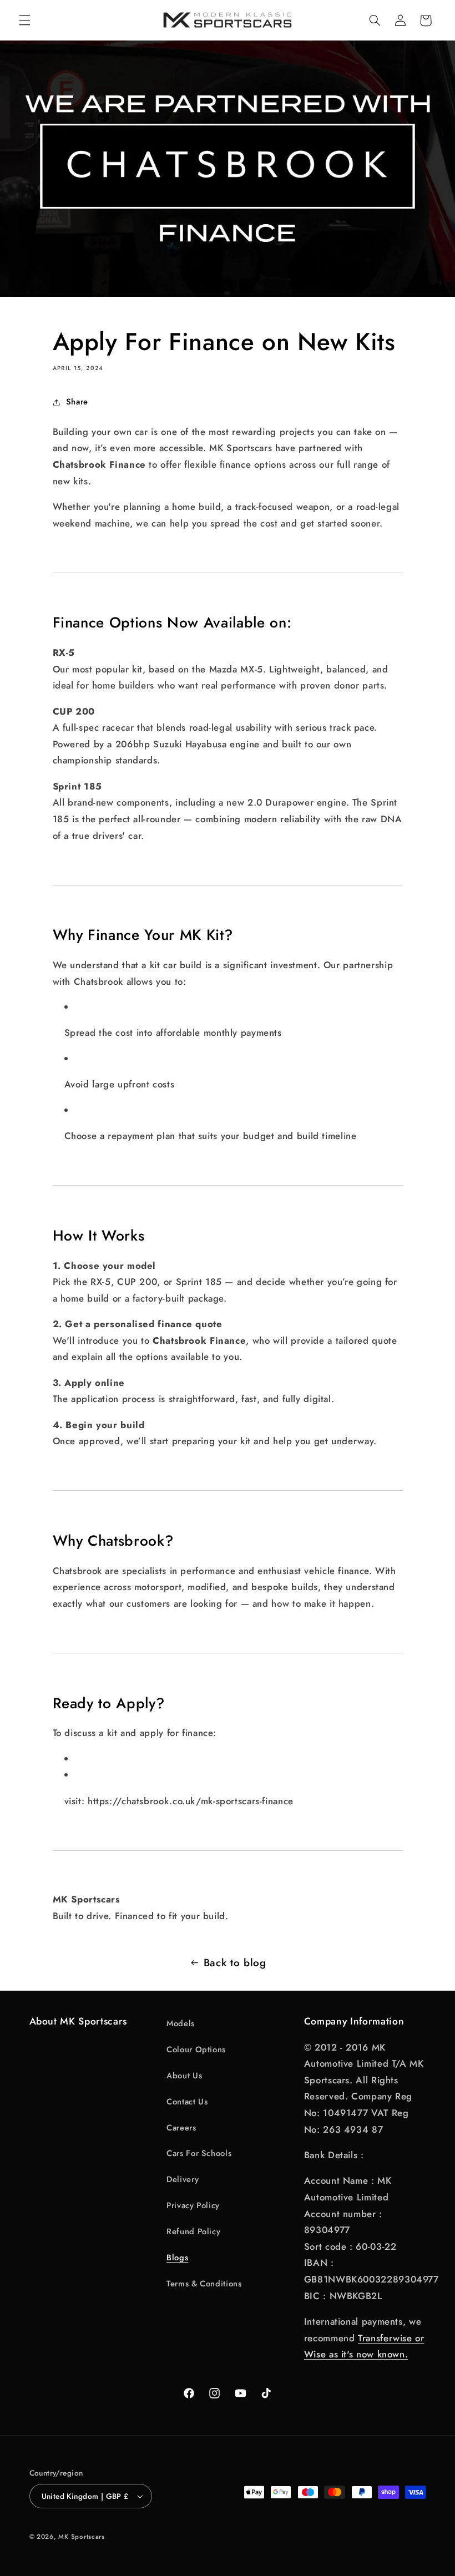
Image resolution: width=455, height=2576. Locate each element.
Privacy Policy (193, 2205)
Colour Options (196, 2049)
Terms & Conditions (204, 2284)
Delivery (183, 2179)
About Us (184, 2076)
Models (181, 2023)
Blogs (177, 2258)
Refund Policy (193, 2231)
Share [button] (77, 402)
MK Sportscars (82, 2537)
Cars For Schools (199, 2153)
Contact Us (187, 2102)
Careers (181, 2128)
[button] (24, 21)
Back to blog (235, 1963)
